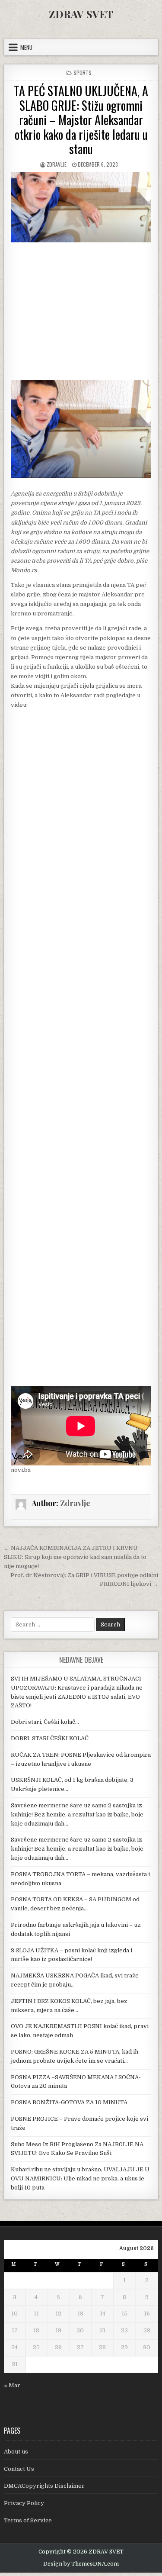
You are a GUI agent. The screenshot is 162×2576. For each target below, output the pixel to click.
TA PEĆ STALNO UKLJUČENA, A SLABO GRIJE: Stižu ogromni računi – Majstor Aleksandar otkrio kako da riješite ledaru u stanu (81, 120)
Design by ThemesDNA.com (81, 2564)
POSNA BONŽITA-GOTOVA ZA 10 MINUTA (69, 2102)
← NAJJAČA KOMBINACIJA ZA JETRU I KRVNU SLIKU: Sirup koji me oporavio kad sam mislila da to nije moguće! (75, 1557)
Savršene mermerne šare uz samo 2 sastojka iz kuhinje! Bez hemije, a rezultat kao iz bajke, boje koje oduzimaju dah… (77, 1814)
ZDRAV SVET (81, 14)
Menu (26, 47)
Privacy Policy (24, 2503)
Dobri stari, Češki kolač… (45, 1722)
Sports (83, 72)
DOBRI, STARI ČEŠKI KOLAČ (50, 1738)
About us (16, 2452)
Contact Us (19, 2469)
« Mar (12, 2385)
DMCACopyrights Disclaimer (44, 2486)
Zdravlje (57, 164)
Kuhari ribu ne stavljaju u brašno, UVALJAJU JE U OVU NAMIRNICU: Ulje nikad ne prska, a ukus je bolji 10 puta (80, 2178)
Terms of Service (28, 2520)
